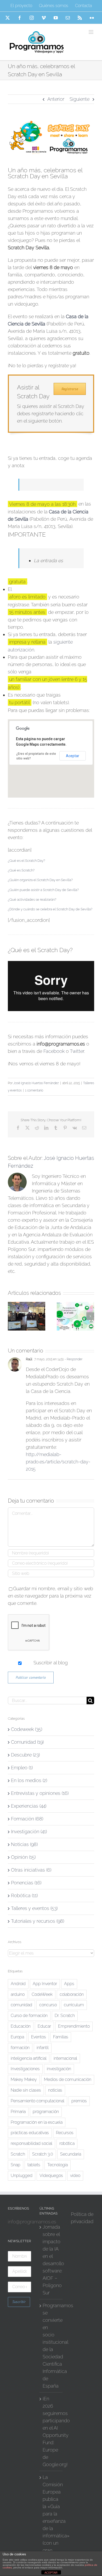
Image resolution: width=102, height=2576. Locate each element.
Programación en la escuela (37, 2122)
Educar (44, 2026)
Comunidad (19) (27, 1742)
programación (46, 2112)
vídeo (75, 2176)
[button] (26, 861)
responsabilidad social (32, 2143)
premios (79, 2101)
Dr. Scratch (65, 2016)
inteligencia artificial (29, 2058)
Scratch (18, 2154)
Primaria (18, 2112)
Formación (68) (27, 1819)
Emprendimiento (74, 2026)
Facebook (54, 1051)
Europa (17, 2037)
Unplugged (22, 2176)
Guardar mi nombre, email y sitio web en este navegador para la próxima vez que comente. (50, 1596)
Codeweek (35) (27, 1729)
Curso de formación (29, 2016)
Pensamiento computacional (38, 2101)
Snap (16, 2165)
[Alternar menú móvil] (91, 32)
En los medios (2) (29, 1780)
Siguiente (80, 99)
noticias (55, 2090)
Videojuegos (51, 2176)
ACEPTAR (51, 2573)
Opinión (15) (23, 1857)
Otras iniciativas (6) (31, 1870)
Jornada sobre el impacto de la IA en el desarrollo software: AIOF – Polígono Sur (51, 2260)
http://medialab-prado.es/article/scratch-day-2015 (58, 1462)
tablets (34, 2165)
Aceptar (73, 756)
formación (20, 2048)
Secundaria (71, 2154)
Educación (21, 2026)
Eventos (39, 2037)
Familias (61, 2037)
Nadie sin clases (26, 2090)
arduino (18, 1994)
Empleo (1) (22, 1768)
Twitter (77, 1051)
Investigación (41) (29, 1832)
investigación (59, 2069)
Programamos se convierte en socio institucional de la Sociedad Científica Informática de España (51, 2346)
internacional (65, 2058)
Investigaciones (25, 2069)
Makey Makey (24, 2079)
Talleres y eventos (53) (34, 1908)
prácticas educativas (30, 2133)
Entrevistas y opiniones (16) (40, 1793)
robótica (67, 2143)
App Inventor (45, 1984)
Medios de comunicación (68, 2079)
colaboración (72, 1994)
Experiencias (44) (29, 1806)
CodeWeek (42, 1994)
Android (18, 1984)
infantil (43, 2048)
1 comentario (34, 1090)
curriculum (74, 2005)
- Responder (73, 1359)
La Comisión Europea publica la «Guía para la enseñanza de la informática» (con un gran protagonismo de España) (51, 2525)
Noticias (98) (24, 1844)
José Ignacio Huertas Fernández (36, 1083)
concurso (48, 2005)
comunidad (21, 2005)
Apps (69, 1984)
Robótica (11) (24, 1895)
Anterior (56, 99)
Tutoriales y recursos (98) (38, 1921)
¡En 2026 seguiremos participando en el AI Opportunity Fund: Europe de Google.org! (51, 2432)
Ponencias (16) (26, 1883)
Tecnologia (58, 2165)
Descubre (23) (25, 1755)
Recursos (65, 2133)
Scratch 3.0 (43, 2154)
